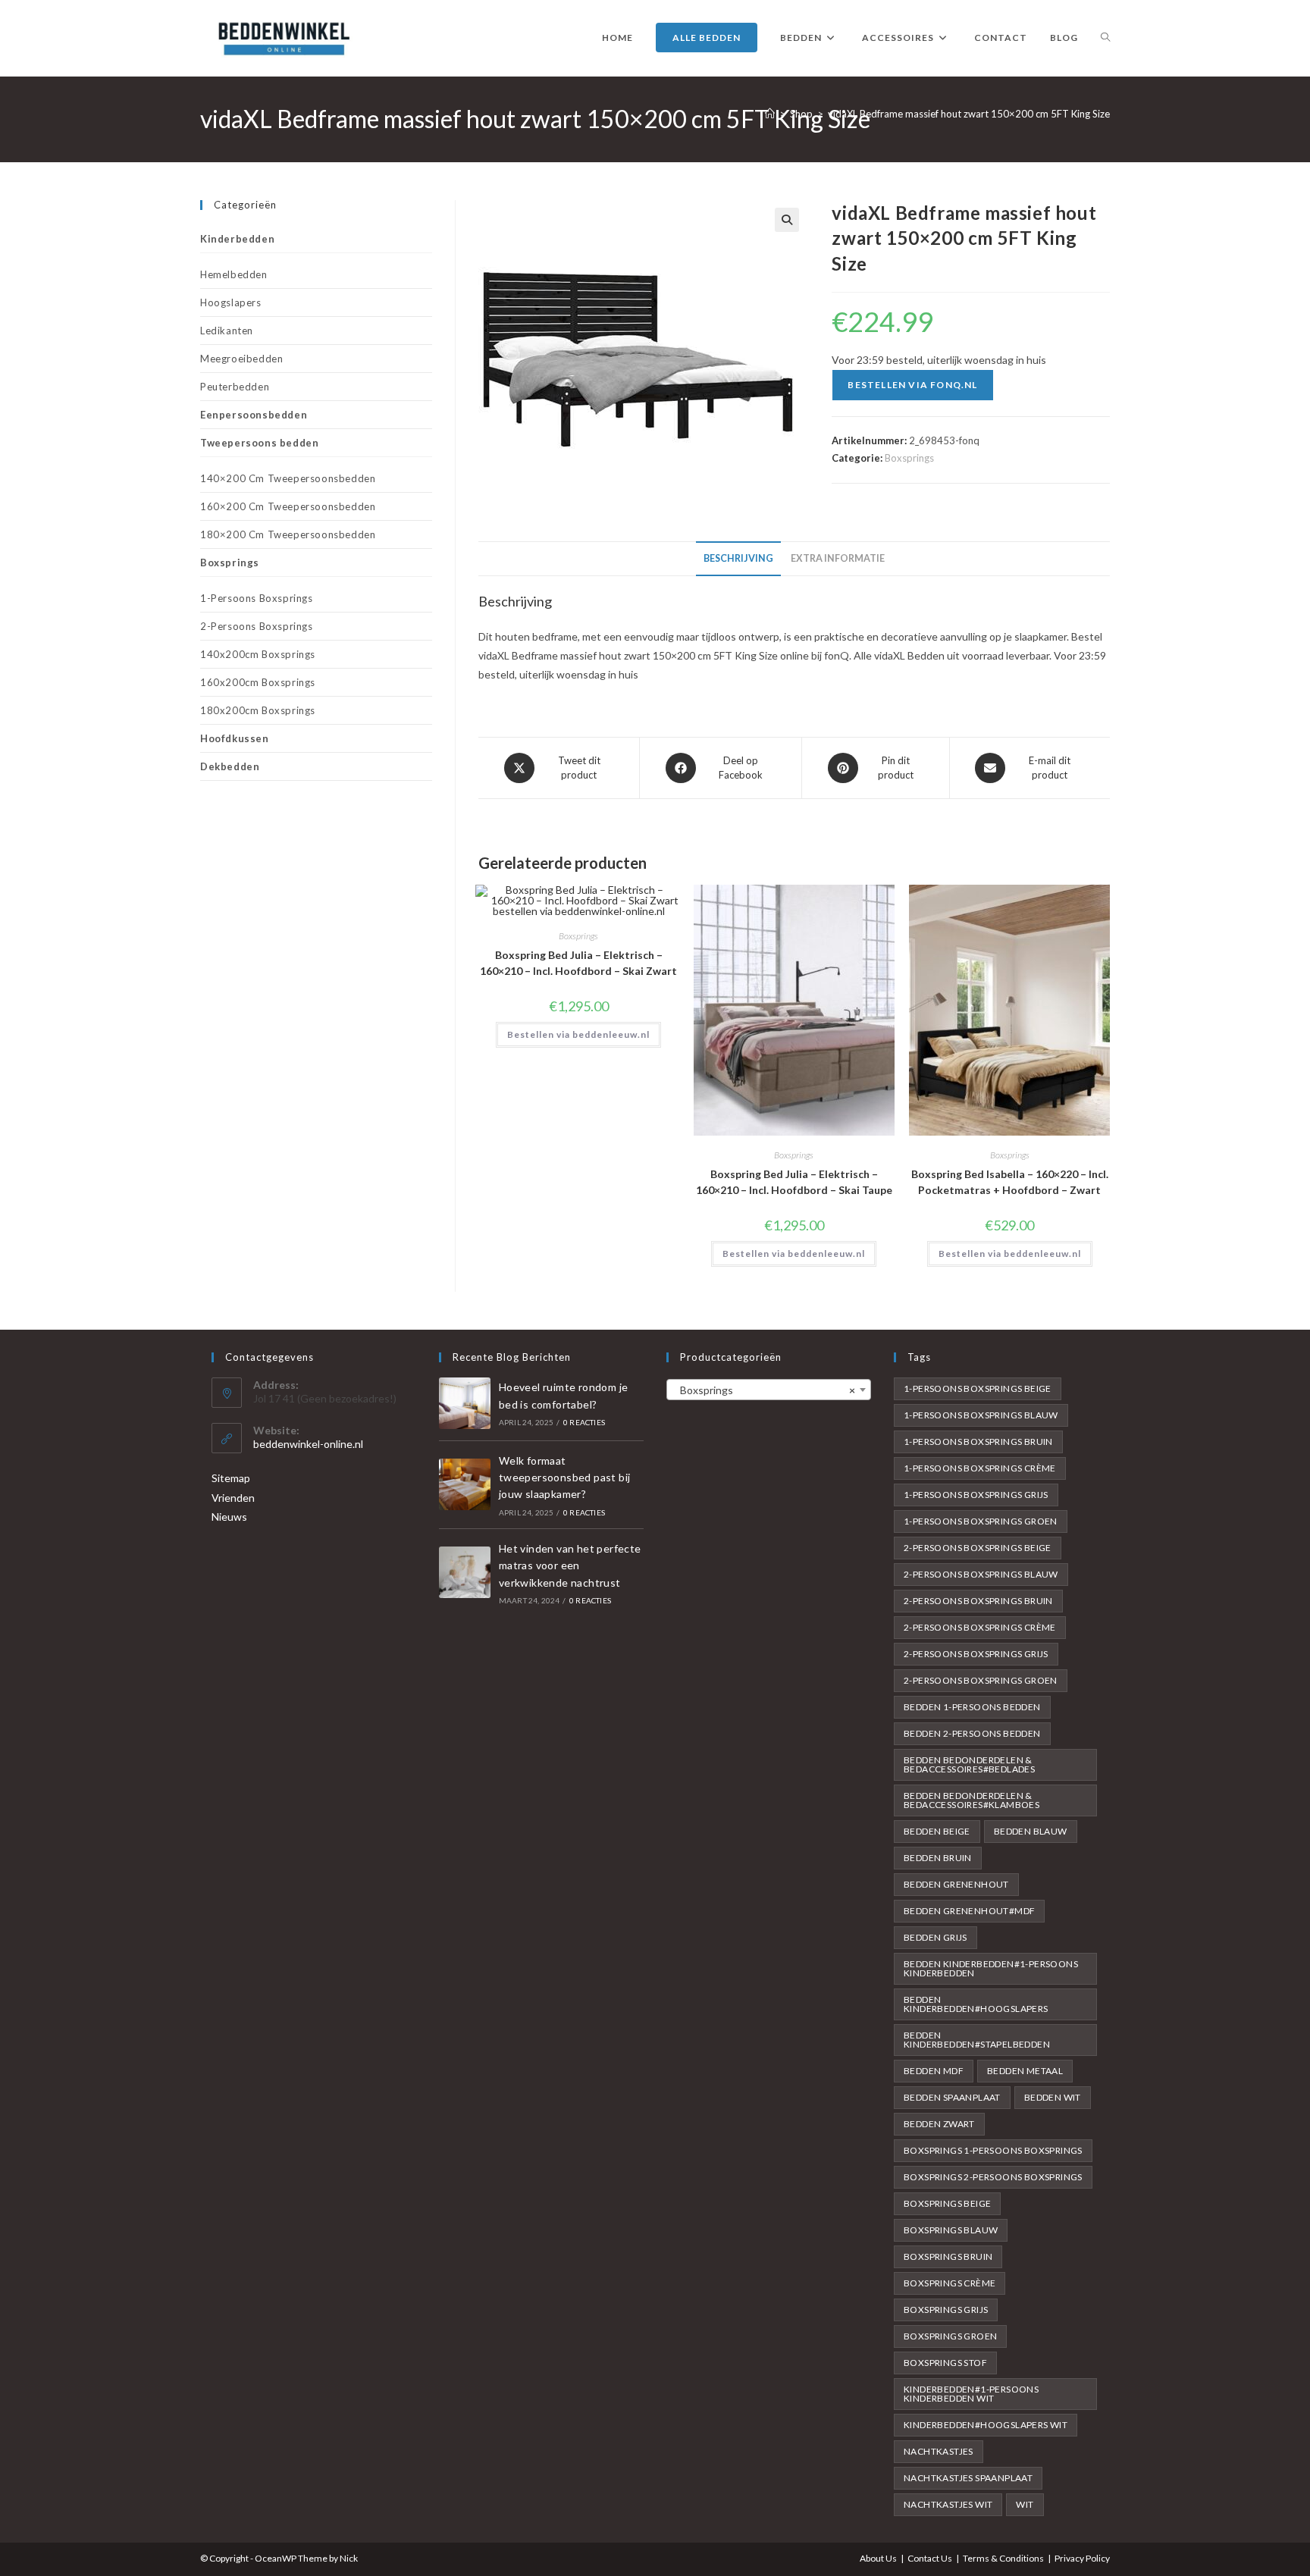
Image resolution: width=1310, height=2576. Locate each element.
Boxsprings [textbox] (764, 1390)
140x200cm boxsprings (258, 654)
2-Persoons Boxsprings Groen (981, 1680)
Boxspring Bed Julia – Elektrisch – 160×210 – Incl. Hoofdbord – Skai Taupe (794, 1182)
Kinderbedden (237, 239)
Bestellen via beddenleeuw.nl (578, 1034)
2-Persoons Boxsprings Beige (978, 1548)
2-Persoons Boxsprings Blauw (981, 1574)
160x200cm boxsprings (258, 682)
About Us (878, 2558)
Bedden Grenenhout (956, 1884)
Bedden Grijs (935, 1937)
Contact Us (930, 2558)
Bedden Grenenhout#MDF (969, 1911)
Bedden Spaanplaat (952, 2097)
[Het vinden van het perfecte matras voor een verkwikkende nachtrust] (465, 1572)
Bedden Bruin (938, 1858)
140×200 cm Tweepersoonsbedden (288, 478)
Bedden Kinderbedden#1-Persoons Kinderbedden (991, 1968)
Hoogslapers (231, 302)
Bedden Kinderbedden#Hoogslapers (976, 2004)
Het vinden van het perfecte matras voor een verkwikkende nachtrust (570, 1565)
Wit (1025, 2504)
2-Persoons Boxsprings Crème (980, 1627)
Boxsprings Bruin (948, 2256)
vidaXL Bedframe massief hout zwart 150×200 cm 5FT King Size (969, 114)
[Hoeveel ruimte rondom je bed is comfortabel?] (465, 1403)
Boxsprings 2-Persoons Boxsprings (993, 2177)
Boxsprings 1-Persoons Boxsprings (993, 2150)
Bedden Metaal (1025, 2071)
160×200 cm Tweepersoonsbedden (288, 506)
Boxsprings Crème (950, 2283)
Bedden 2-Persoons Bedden (972, 1733)
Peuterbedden (235, 387)
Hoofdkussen (235, 738)
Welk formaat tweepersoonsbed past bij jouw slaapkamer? (565, 1478)
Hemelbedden (234, 274)
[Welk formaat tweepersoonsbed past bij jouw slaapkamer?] (465, 1484)
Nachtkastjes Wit (948, 2504)
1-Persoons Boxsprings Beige (978, 1388)
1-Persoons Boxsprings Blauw (981, 1415)
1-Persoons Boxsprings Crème (980, 1468)
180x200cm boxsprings (258, 710)
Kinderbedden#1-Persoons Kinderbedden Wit (971, 2394)
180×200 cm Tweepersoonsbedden (288, 534)
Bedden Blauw (1031, 1831)
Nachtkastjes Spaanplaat (968, 2478)
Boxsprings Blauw (951, 2230)
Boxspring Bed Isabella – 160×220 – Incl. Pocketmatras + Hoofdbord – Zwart (1010, 1182)
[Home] (770, 114)
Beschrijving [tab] (738, 558)
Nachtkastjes (939, 2451)
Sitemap (231, 1478)
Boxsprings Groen (950, 2336)
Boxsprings (909, 458)
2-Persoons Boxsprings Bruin (978, 1601)
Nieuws (229, 1517)
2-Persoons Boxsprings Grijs (976, 1654)
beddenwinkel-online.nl (308, 1444)
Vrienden (233, 1498)
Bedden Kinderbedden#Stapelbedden (977, 2040)
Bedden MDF (934, 2071)
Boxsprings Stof (945, 2363)
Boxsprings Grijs (946, 2310)
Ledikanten (227, 331)
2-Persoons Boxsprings (257, 626)
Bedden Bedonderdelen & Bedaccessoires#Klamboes (972, 1800)
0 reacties (584, 1422)
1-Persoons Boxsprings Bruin (978, 1442)
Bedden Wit (1053, 2097)
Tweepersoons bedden (259, 443)
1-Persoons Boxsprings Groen (981, 1521)
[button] (787, 220)
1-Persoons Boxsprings (257, 598)
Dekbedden (230, 766)
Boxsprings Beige (947, 2203)
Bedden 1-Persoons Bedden (972, 1707)
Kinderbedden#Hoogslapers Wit (986, 2425)
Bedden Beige (937, 1831)
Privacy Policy (1082, 2558)
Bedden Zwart (939, 2124)
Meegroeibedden (241, 359)
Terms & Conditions (1003, 2558)
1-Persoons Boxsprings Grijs (976, 1495)
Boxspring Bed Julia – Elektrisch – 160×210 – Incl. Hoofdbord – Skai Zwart (578, 963)
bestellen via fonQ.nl (912, 385)
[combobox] (769, 1390)
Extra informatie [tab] (838, 558)
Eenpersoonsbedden (254, 415)
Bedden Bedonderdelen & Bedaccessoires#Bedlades (969, 1764)
